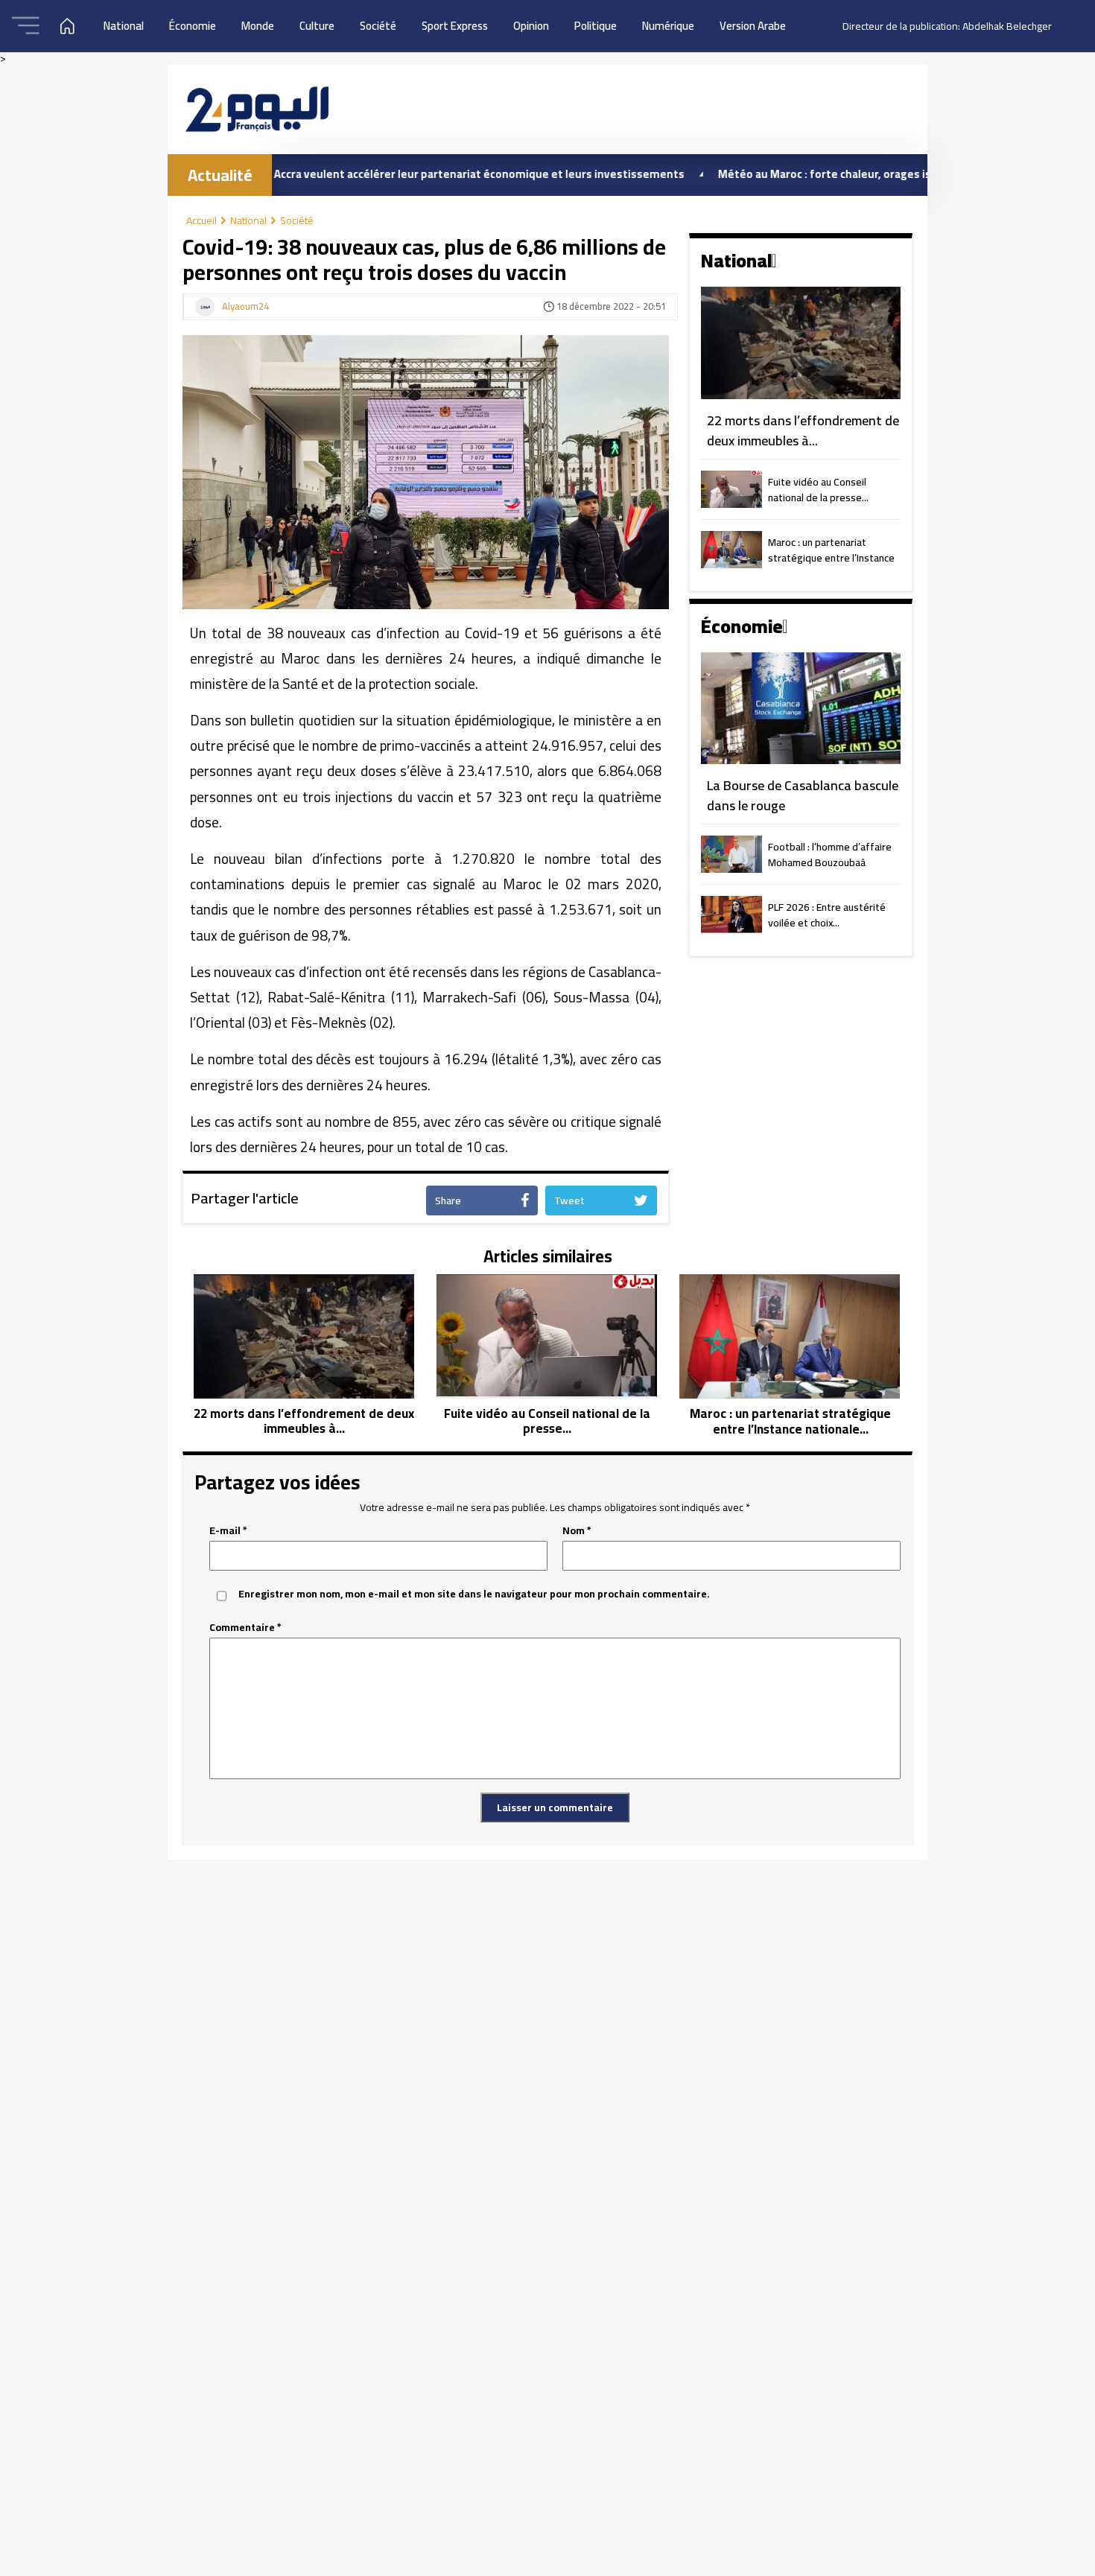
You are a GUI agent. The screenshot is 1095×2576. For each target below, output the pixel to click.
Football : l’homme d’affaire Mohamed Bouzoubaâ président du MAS (830, 856)
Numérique (668, 26)
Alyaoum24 (245, 307)
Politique (596, 26)
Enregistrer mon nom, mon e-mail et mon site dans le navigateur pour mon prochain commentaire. (474, 1594)
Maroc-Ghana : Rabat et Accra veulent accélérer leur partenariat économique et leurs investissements (345, 174)
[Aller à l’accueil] (257, 109)
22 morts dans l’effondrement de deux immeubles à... (803, 431)
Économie (193, 26)
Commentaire (245, 1628)
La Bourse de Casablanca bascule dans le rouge (803, 796)
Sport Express (455, 26)
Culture (317, 26)
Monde (258, 26)
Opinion (531, 26)
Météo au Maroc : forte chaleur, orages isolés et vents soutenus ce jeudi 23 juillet (858, 174)
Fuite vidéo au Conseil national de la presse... (818, 491)
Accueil (201, 220)
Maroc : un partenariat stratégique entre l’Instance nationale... (831, 551)
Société (378, 26)
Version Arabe (753, 26)
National (124, 26)
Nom (577, 1531)
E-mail (228, 1531)
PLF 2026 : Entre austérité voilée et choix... (827, 916)
